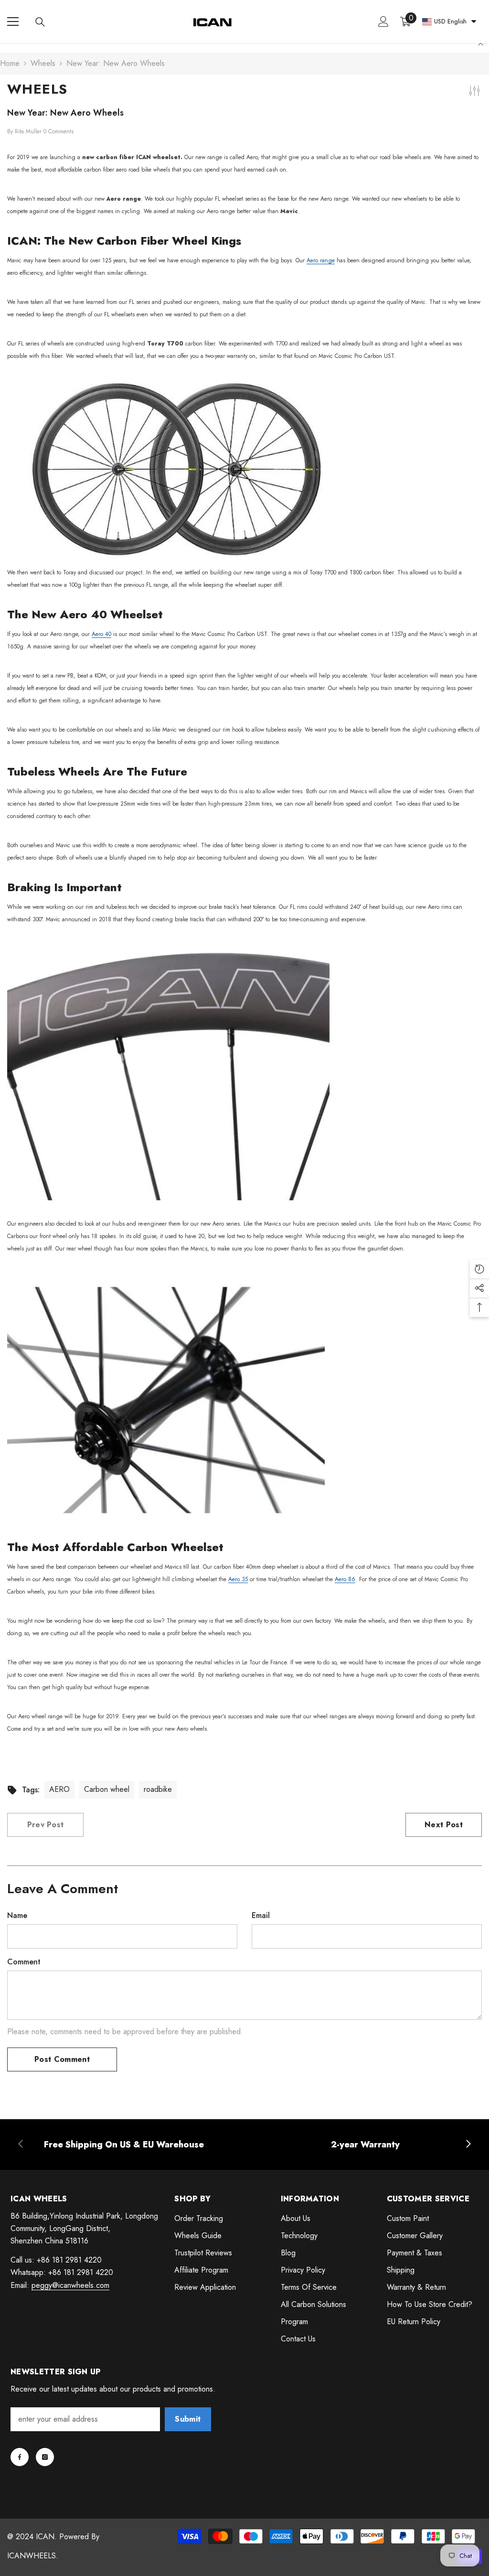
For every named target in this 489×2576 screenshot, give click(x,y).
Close (481, 43)
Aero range (321, 260)
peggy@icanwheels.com (70, 2285)
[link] (124, 2145)
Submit (188, 2419)
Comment (24, 1962)
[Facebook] (20, 2457)
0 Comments (58, 131)
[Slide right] (468, 2145)
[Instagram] (45, 2457)
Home (10, 63)
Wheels (43, 63)
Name (17, 1915)
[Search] (40, 22)
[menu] (13, 22)
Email (261, 1915)
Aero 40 (101, 634)
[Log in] (383, 22)
